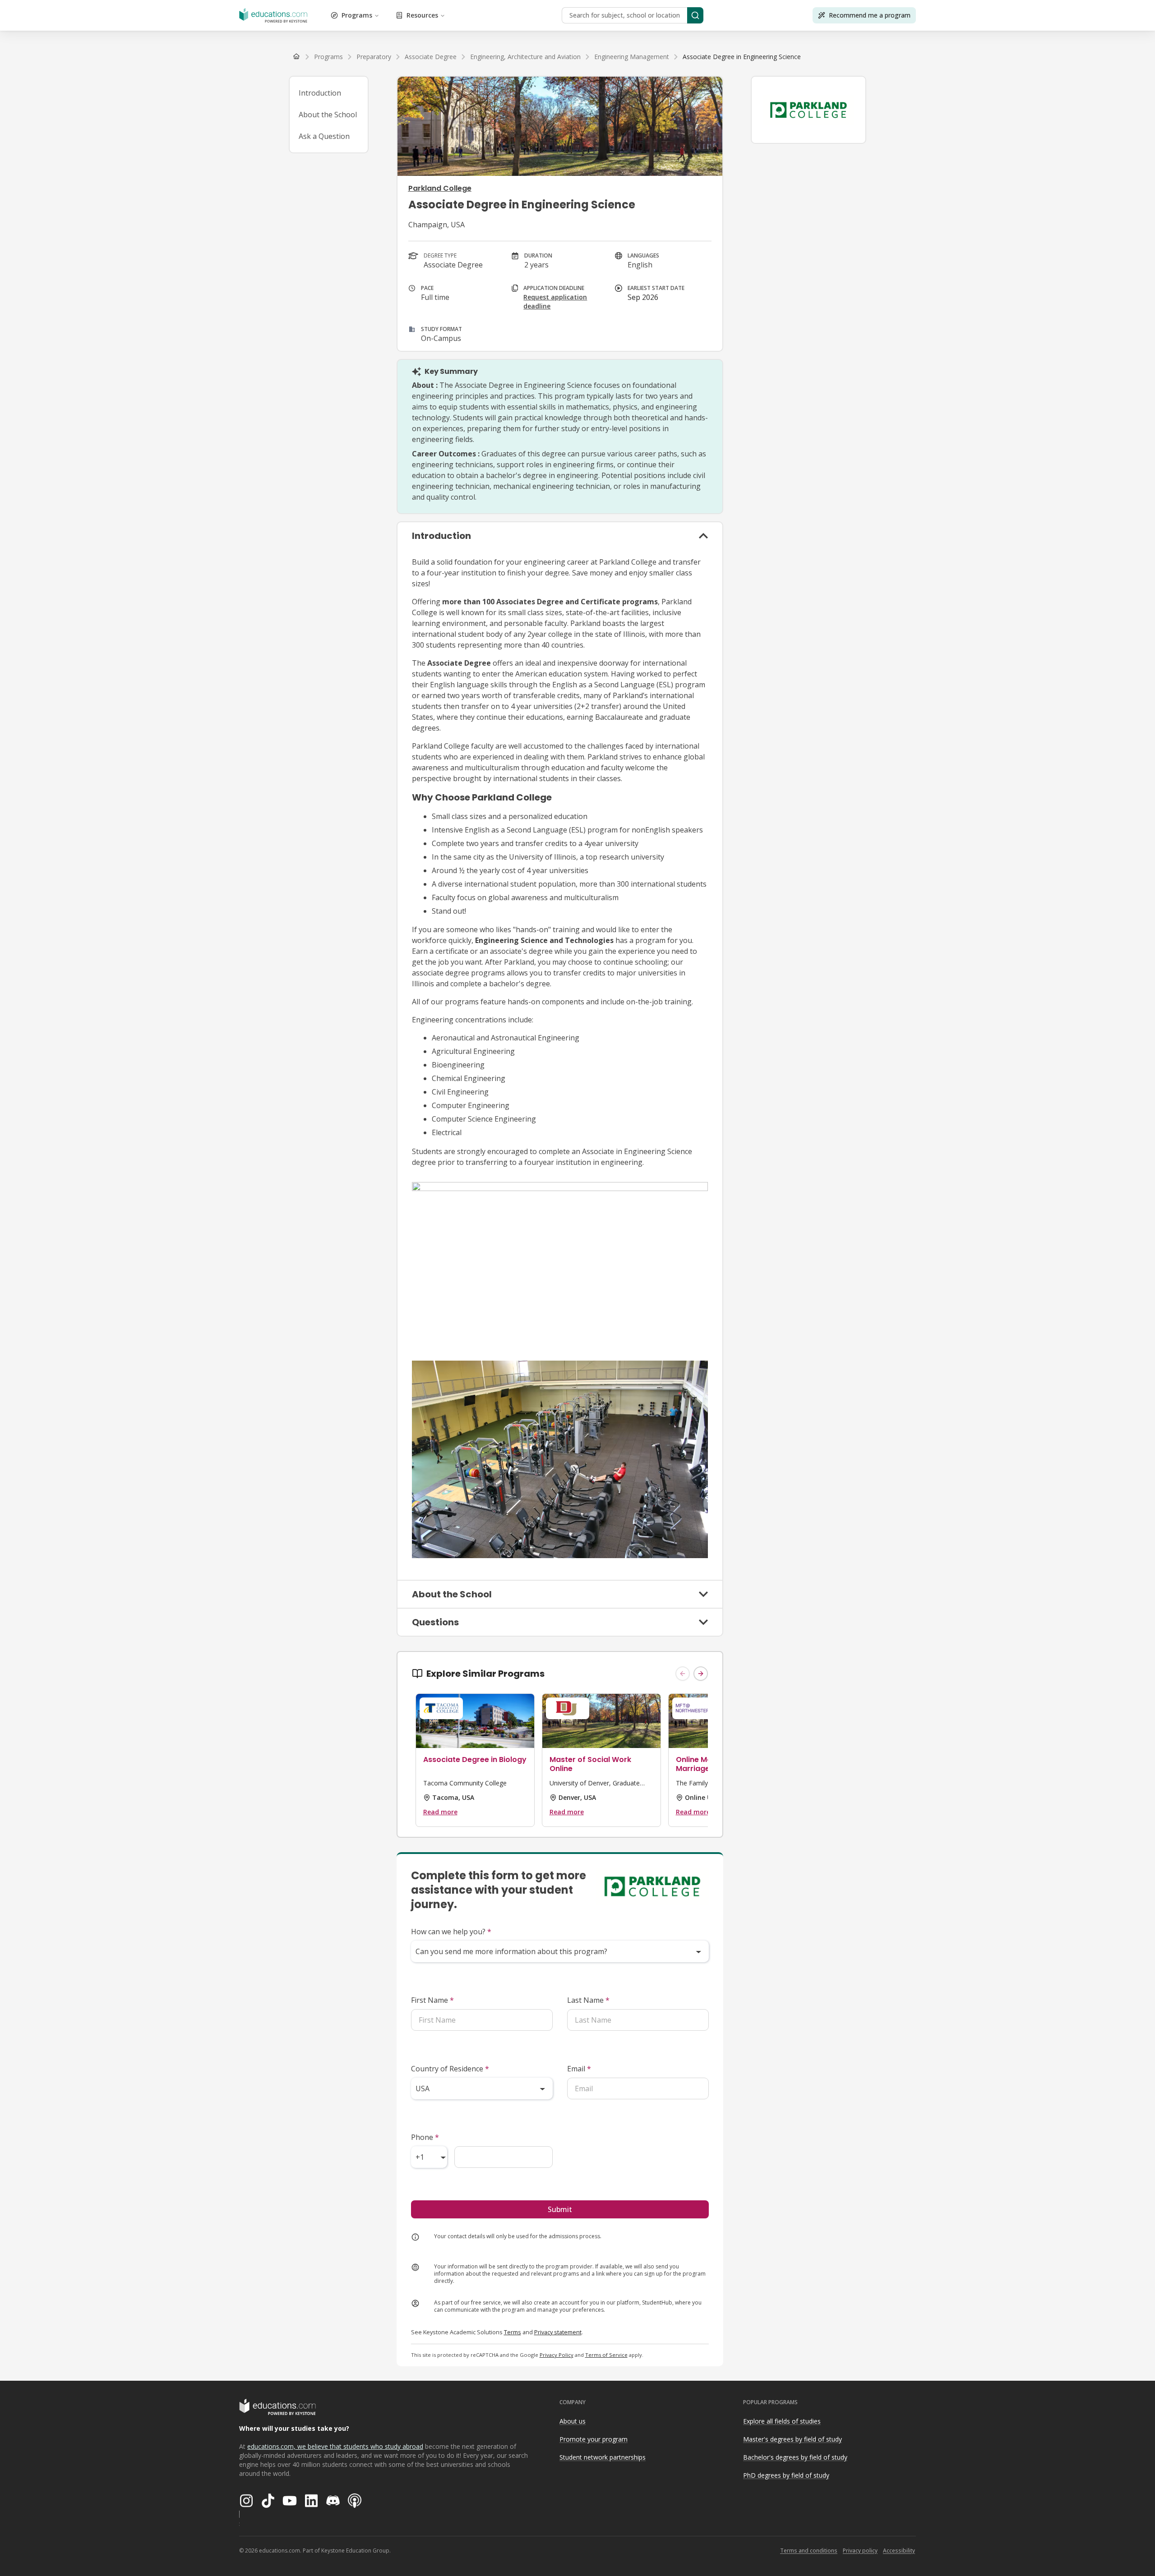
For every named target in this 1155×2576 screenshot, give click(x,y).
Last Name (588, 2000)
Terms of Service (606, 2355)
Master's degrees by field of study (792, 2439)
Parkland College (440, 188)
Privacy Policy (557, 2355)
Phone (425, 2137)
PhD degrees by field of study (786, 2475)
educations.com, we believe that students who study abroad (335, 2446)
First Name (432, 2000)
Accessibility (899, 2551)
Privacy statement (558, 2332)
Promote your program (594, 2439)
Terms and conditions (809, 2551)
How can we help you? (451, 1932)
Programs (357, 15)
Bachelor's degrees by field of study (795, 2457)
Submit (560, 2209)
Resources (422, 15)
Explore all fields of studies (782, 2421)
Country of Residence (450, 2069)
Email (579, 2069)
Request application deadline (555, 301)
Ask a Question (324, 136)
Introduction (320, 93)
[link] (742, 57)
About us (573, 2421)
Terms (513, 2332)
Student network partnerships (603, 2457)
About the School (328, 115)
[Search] (695, 15)
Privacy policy (860, 2551)
